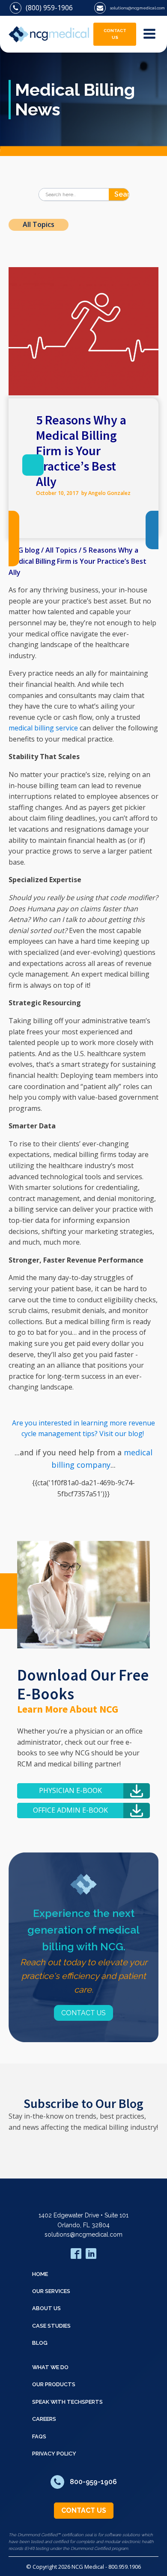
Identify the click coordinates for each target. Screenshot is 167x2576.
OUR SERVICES (51, 2291)
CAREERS (44, 2419)
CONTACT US (115, 34)
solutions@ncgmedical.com (83, 2234)
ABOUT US (46, 2308)
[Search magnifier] (123, 194)
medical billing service (43, 728)
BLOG (40, 2343)
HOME (40, 2274)
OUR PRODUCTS (54, 2384)
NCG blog (24, 550)
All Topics (39, 224)
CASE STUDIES (51, 2326)
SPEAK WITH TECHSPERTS (67, 2402)
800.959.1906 (125, 2567)
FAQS (39, 2436)
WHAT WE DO (50, 2367)
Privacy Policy (54, 2454)
